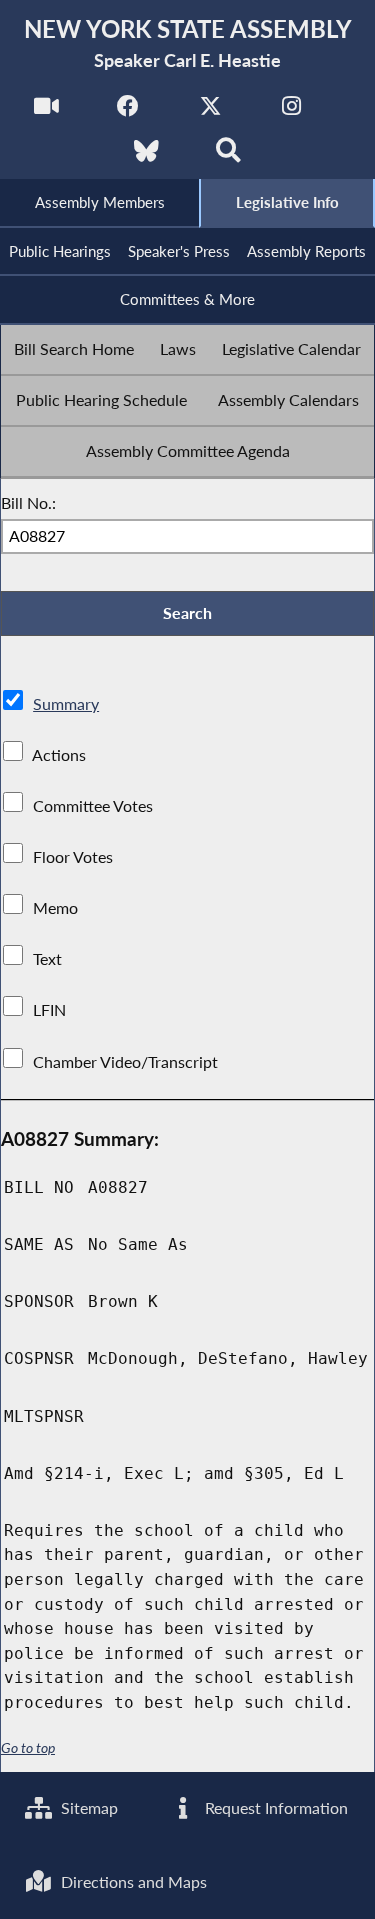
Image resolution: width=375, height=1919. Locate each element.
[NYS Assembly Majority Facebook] (128, 111)
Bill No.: (28, 502)
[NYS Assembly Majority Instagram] (291, 111)
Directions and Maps (132, 1881)
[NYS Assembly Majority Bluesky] (146, 156)
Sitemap (87, 1807)
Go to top (28, 1748)
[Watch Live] (46, 111)
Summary (66, 703)
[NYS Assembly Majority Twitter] (210, 111)
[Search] (228, 156)
